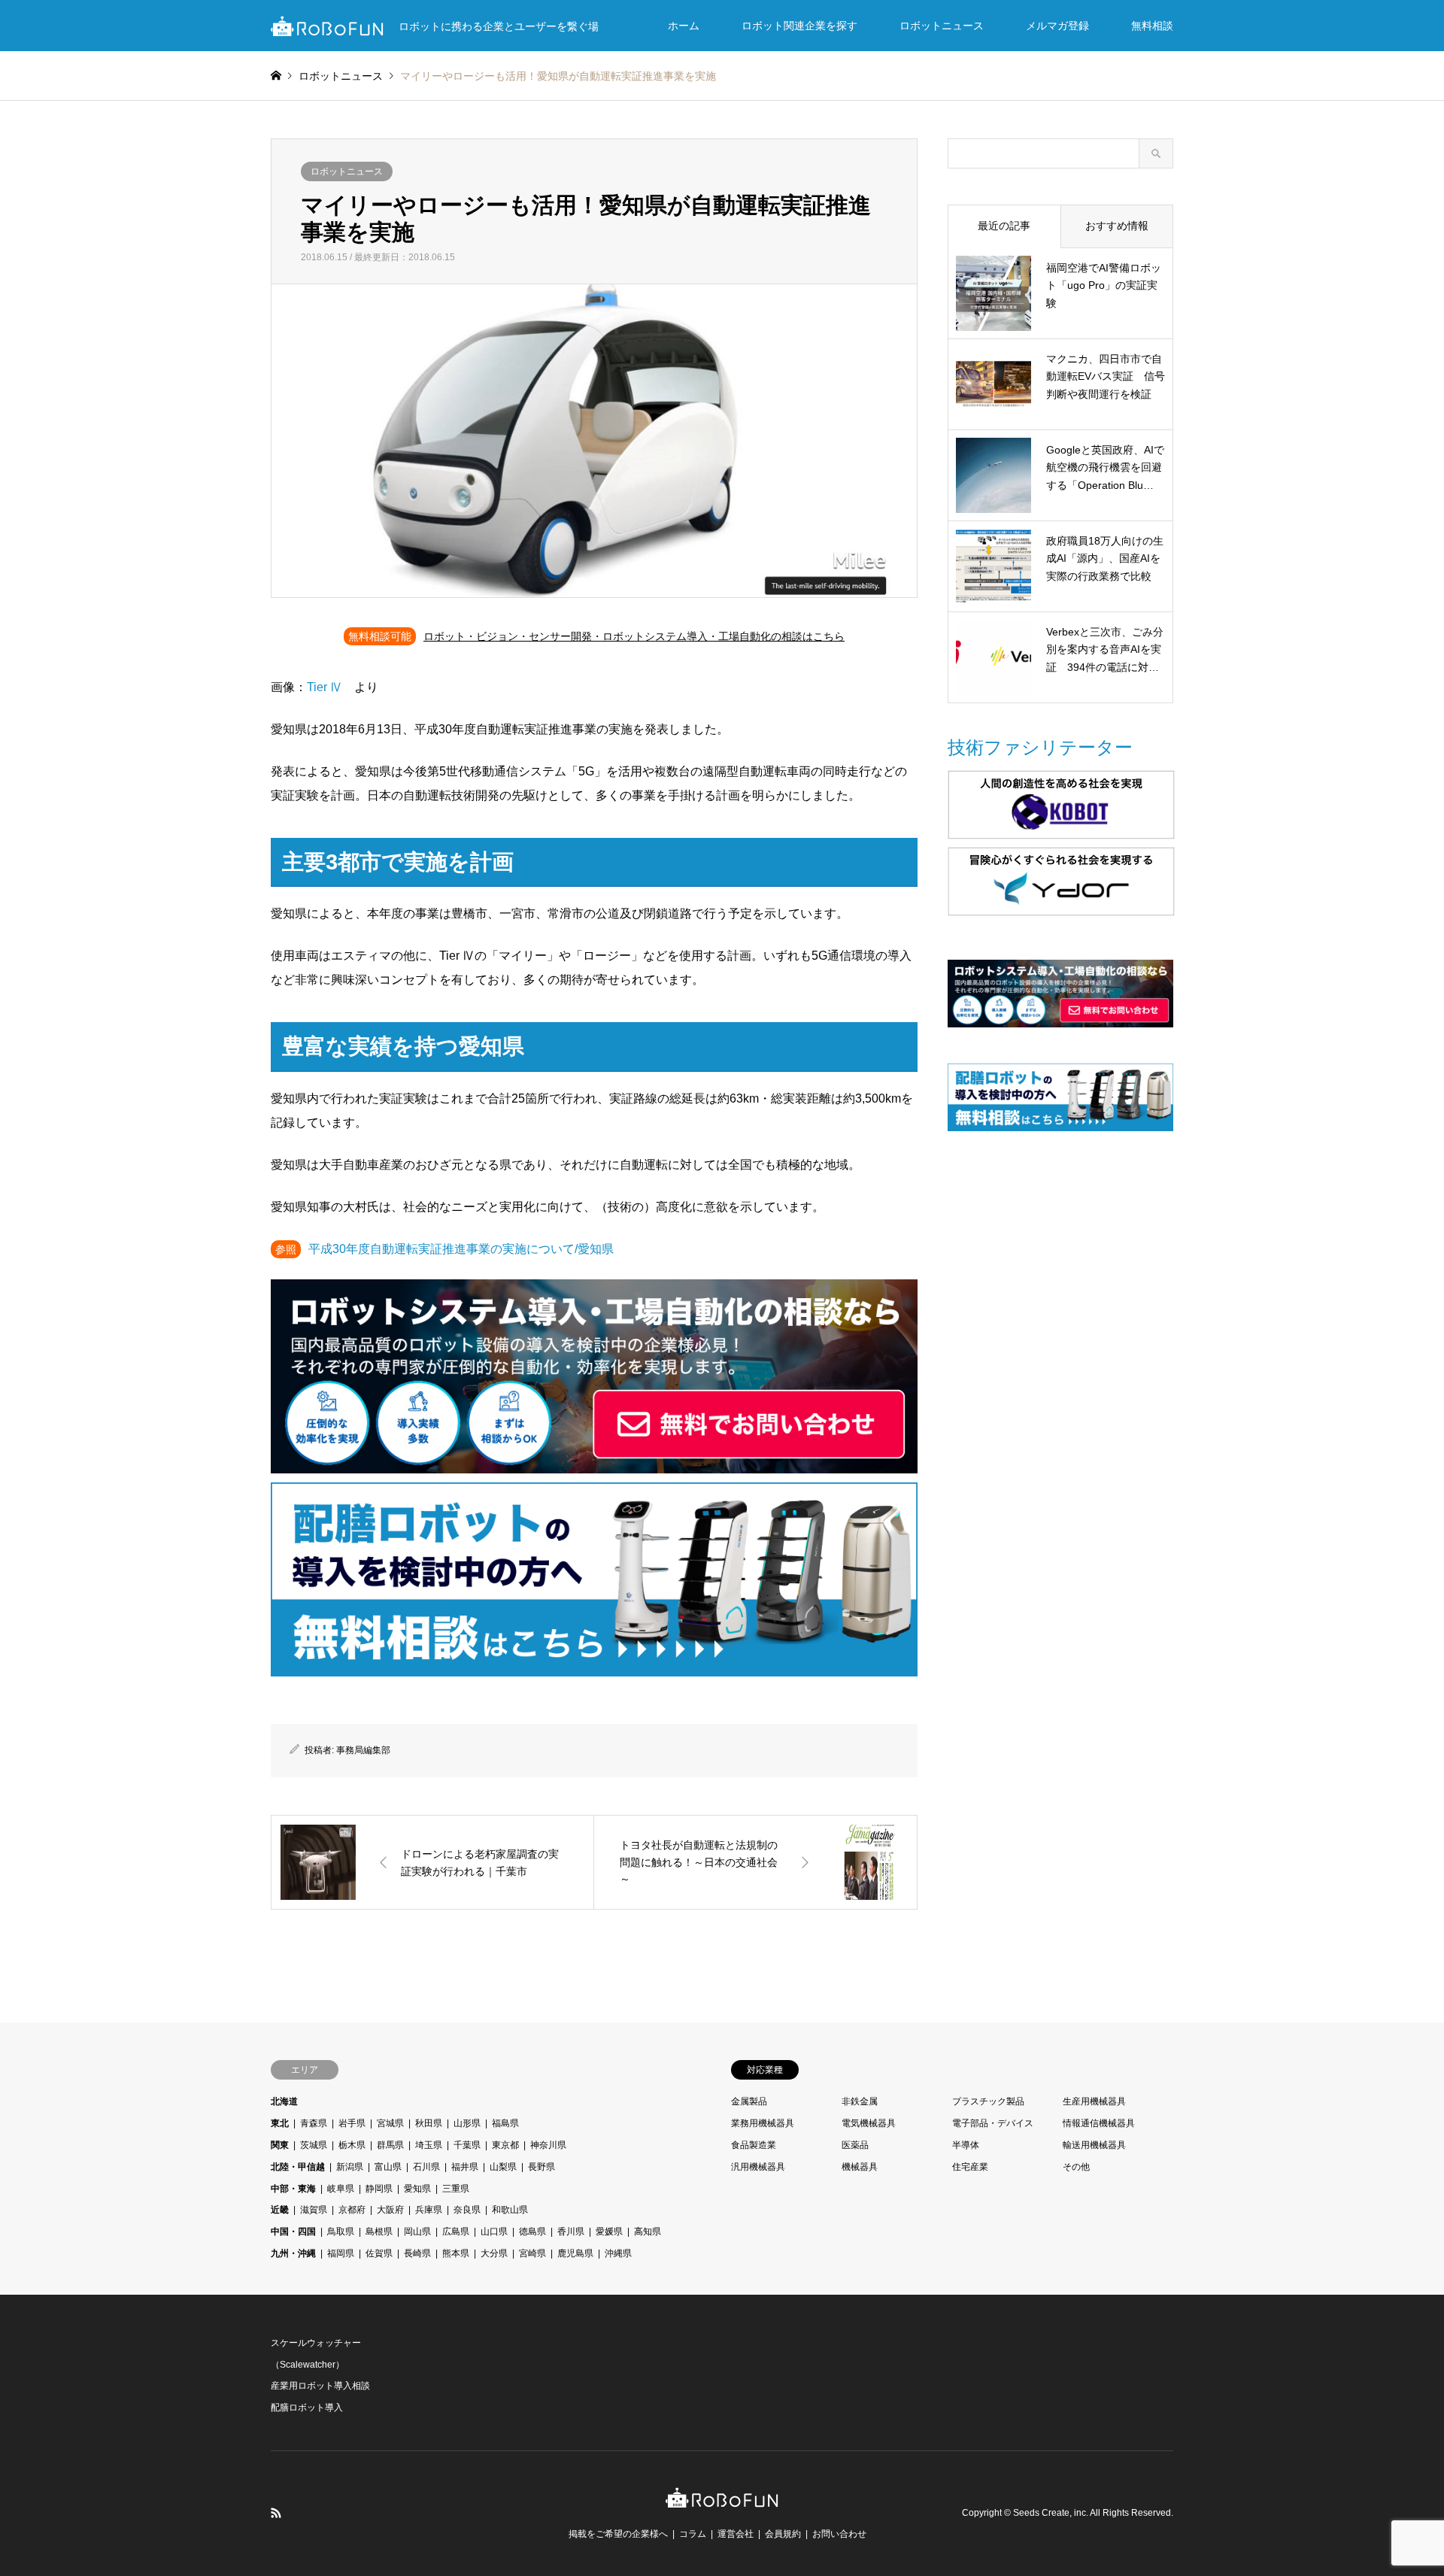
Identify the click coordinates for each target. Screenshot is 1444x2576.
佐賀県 (379, 2253)
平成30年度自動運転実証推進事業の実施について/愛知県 (461, 1249)
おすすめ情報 (1117, 226)
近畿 (280, 2210)
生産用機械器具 (1094, 2101)
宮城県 (390, 2123)
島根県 (379, 2232)
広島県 (456, 2232)
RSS (276, 2513)
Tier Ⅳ (325, 687)
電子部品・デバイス (993, 2123)
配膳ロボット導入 (307, 2408)
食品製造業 (754, 2145)
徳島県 (532, 2232)
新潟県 (350, 2167)
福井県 (465, 2167)
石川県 (426, 2167)
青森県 (314, 2123)
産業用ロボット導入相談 (320, 2386)
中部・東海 (293, 2189)
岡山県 (417, 2232)
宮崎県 (532, 2253)
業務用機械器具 (763, 2123)
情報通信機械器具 (1099, 2123)
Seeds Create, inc (1050, 2513)
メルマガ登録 (1057, 26)
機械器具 (860, 2167)
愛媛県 (609, 2232)
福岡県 (341, 2253)
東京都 (505, 2145)
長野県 (541, 2167)
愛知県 (417, 2189)
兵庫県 (429, 2210)
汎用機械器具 (758, 2167)
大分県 (494, 2253)
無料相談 (1152, 26)
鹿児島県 (575, 2253)
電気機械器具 (869, 2123)
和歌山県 (510, 2210)
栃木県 (352, 2145)
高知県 (648, 2232)
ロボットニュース (942, 26)
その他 (1076, 2167)
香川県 (571, 2232)
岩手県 (352, 2123)
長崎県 (417, 2253)
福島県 (505, 2123)
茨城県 (314, 2145)
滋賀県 (314, 2210)
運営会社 (736, 2534)
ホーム (684, 26)
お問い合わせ (839, 2534)
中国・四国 (293, 2232)
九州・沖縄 (293, 2253)
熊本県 (456, 2253)
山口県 (494, 2232)
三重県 (456, 2189)
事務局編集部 (363, 1750)
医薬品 (855, 2145)
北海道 (284, 2101)
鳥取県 (341, 2232)
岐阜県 (341, 2189)
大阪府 (390, 2210)
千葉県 (467, 2145)
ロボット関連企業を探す (799, 26)
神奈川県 (548, 2145)
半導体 (966, 2145)
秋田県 (429, 2123)
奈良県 (467, 2210)
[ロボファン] (722, 2500)
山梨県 (503, 2167)
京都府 (352, 2210)
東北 (280, 2123)
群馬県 (390, 2145)
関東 (280, 2145)
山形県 (467, 2123)
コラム (693, 2534)
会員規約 (783, 2534)
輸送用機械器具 (1094, 2145)
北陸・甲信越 (298, 2167)
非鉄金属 (860, 2101)
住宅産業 (970, 2167)
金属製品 (749, 2101)
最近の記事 (1004, 226)
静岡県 (379, 2189)
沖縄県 (618, 2253)
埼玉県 (429, 2145)
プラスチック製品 (988, 2101)
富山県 (388, 2167)
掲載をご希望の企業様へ (618, 2534)
